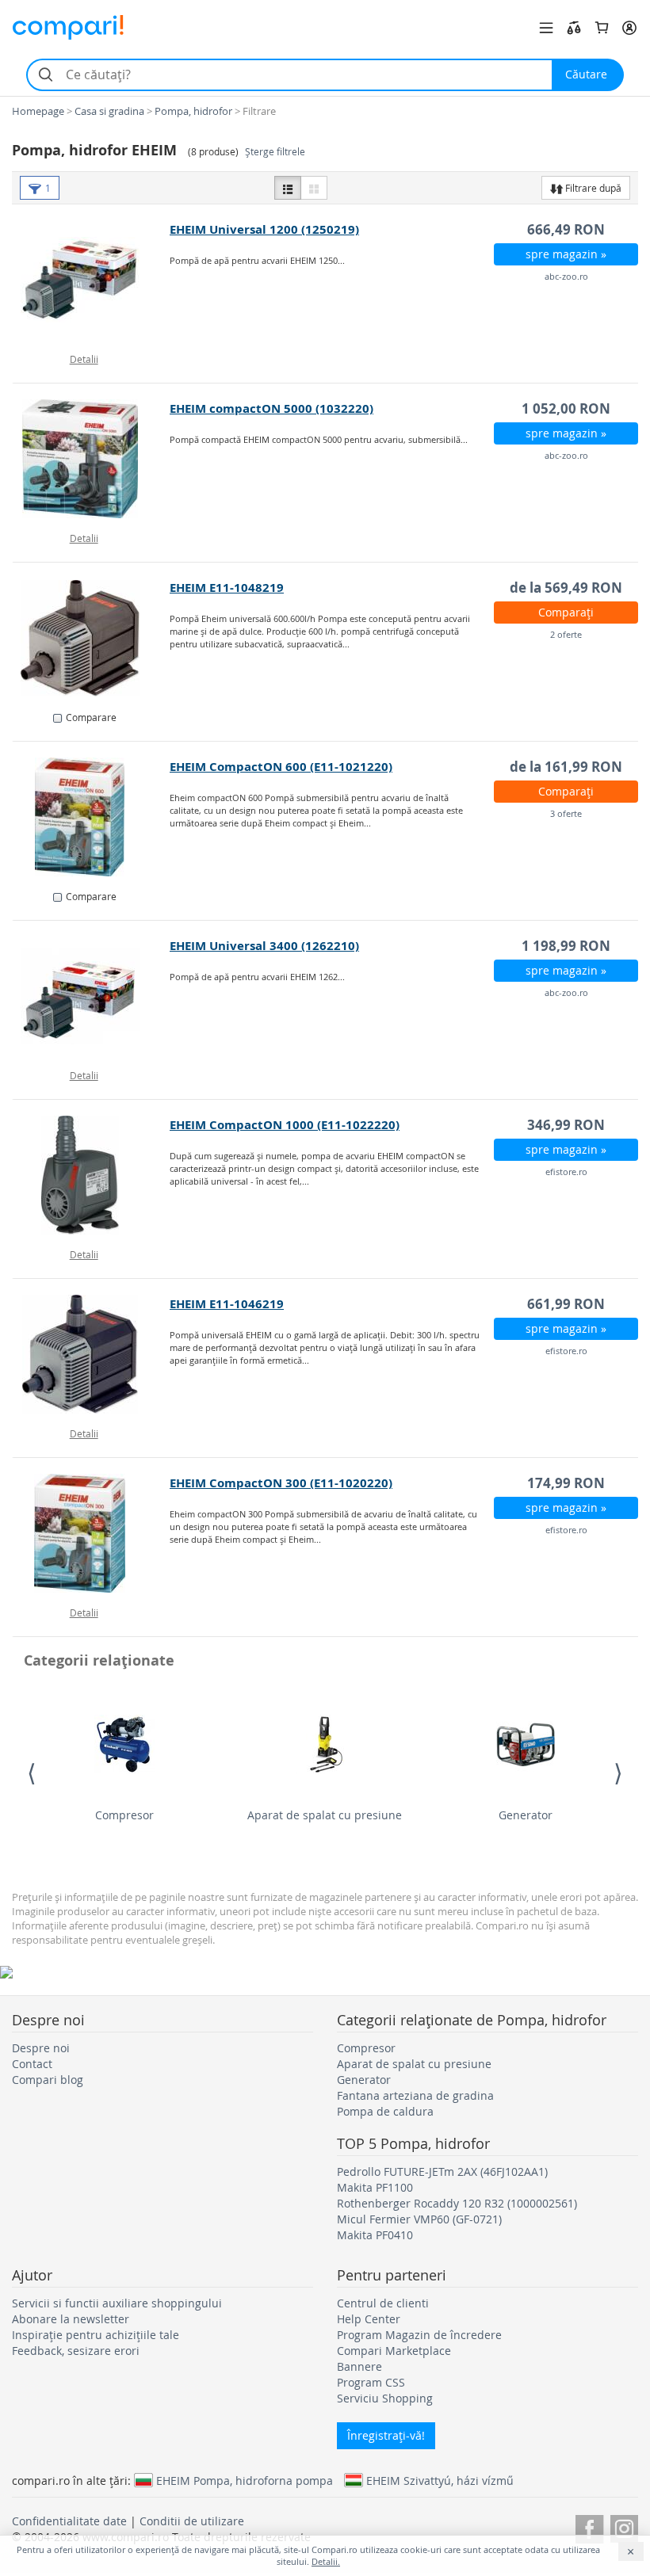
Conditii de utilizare (192, 2521)
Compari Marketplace (394, 2351)
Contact (32, 2064)
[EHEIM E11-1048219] (92, 638)
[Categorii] (546, 28)
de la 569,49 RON (566, 588)
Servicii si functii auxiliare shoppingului (117, 2303)
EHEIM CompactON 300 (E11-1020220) (281, 1483)
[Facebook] (589, 2526)
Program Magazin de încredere (419, 2335)
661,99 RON (566, 1304)
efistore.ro (566, 1172)
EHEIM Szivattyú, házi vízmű (440, 2480)
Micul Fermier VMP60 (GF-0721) (419, 2219)
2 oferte (566, 634)
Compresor (124, 1815)
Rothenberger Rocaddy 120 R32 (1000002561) (457, 2203)
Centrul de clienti (383, 2303)
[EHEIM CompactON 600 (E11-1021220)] (92, 817)
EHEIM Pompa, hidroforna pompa (245, 2480)
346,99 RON (566, 1125)
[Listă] (288, 188)
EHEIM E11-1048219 (227, 588)
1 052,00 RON (566, 408)
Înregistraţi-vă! (386, 2435)
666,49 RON (566, 229)
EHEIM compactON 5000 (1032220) (271, 408)
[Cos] (602, 28)
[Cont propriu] (629, 28)
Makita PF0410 (375, 2235)
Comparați (566, 612)
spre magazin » (566, 254)
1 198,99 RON (566, 946)
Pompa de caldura (385, 2111)
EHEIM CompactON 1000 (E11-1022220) (285, 1125)
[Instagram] (624, 2526)
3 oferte (566, 813)
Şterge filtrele (275, 152)
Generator (526, 1815)
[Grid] (314, 188)
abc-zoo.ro (566, 276)
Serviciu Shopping (385, 2398)
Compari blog (48, 2080)
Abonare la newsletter (71, 2319)
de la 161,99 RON (566, 767)
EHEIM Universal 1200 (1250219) (264, 229)
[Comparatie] (574, 28)
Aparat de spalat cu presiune (325, 1815)
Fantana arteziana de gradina (415, 2095)
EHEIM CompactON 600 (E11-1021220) (281, 767)
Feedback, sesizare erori (76, 2351)
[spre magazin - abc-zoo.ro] (92, 280)
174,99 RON (566, 1483)
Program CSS (371, 2382)
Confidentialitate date (69, 2521)
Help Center (369, 2319)
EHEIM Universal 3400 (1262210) (264, 946)
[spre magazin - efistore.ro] (92, 1175)
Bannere (359, 2366)
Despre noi (41, 2048)
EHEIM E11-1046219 (227, 1304)
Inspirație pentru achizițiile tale (96, 2335)
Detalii (84, 359)
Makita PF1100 (375, 2187)
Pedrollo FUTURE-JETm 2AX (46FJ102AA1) (442, 2171)
